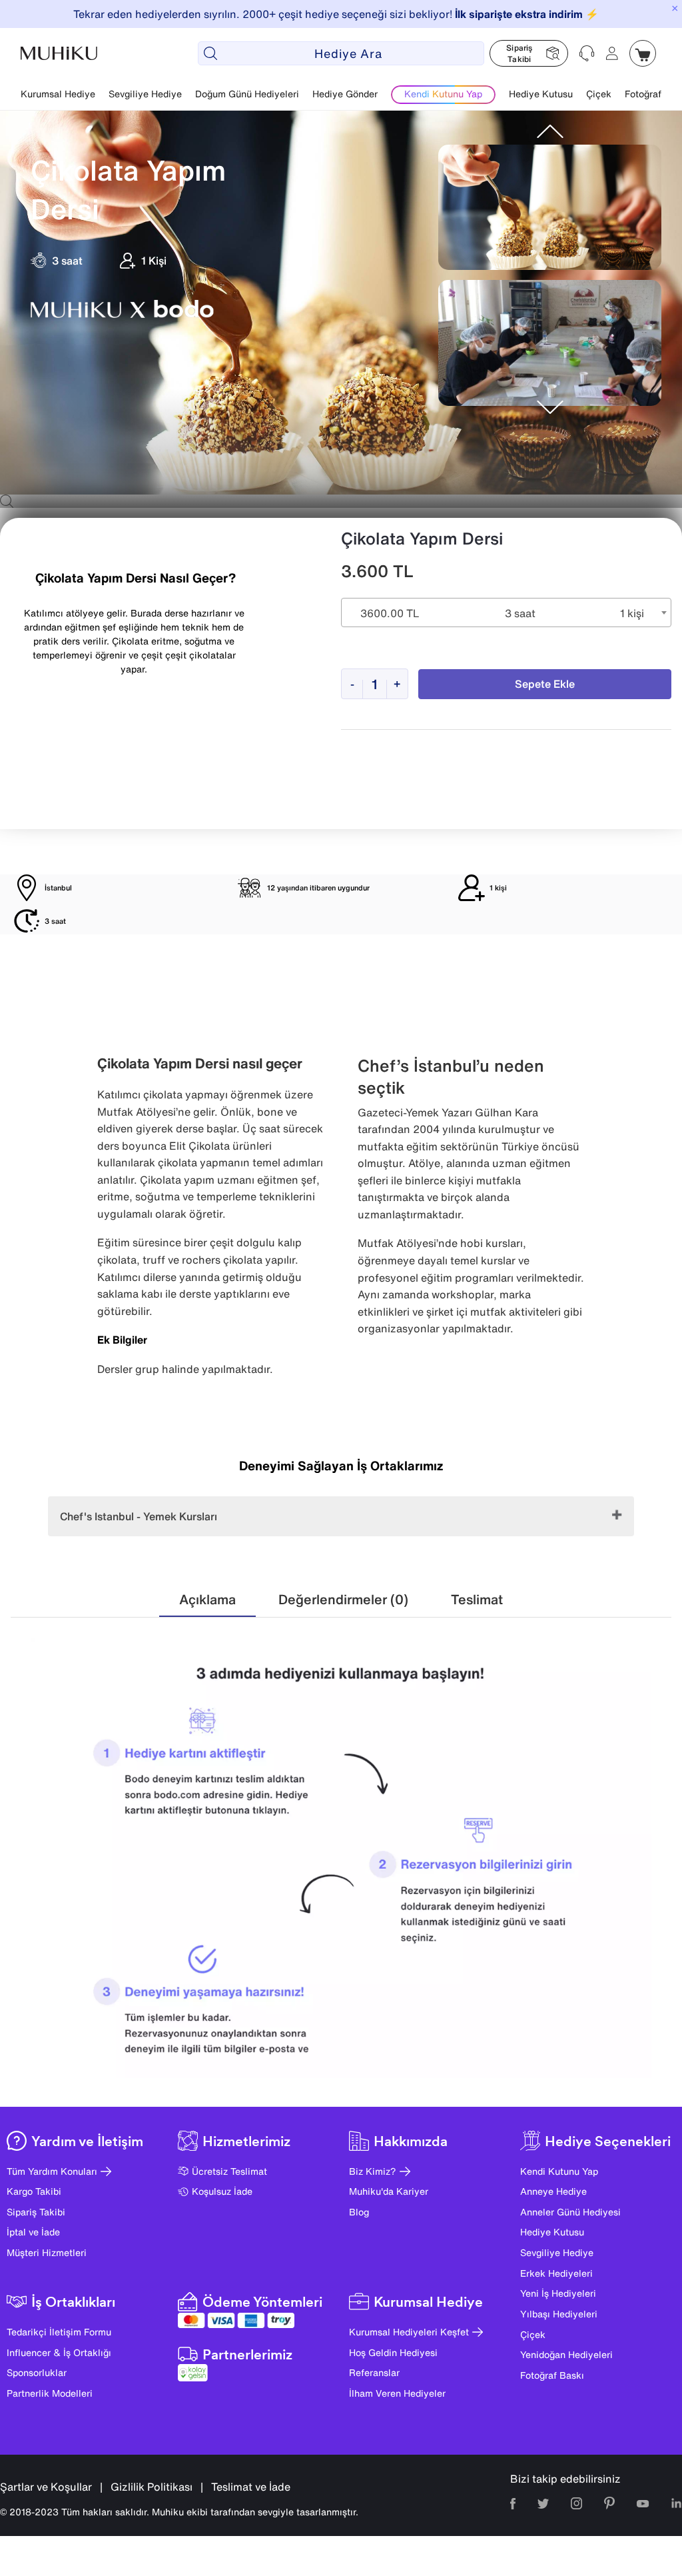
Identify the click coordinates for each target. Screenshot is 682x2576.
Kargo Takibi (34, 2191)
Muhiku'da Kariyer (389, 2191)
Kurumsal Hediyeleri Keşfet (409, 2332)
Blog (359, 2212)
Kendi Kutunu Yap (559, 2171)
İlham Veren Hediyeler (397, 2393)
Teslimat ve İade (251, 2487)
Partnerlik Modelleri (50, 2393)
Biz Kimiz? (373, 2171)
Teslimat (477, 1599)
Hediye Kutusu (541, 94)
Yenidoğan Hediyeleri (566, 2354)
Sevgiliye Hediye (145, 94)
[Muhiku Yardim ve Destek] (587, 53)
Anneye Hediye (553, 2191)
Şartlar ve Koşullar (46, 2487)
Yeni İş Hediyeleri (558, 2293)
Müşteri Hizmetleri (47, 2252)
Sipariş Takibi (36, 2212)
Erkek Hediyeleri (556, 2273)
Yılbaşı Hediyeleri (559, 2314)
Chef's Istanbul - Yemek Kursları (139, 1516)
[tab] (207, 1600)
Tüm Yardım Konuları (52, 2171)
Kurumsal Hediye (58, 94)
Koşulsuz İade (222, 2191)
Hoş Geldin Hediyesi (393, 2352)
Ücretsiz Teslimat (229, 2171)
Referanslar (374, 2372)
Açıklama (207, 1599)
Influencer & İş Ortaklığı (59, 2352)
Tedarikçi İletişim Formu (59, 2332)
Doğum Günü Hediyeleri (247, 94)
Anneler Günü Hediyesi (570, 2212)
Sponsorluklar (37, 2372)
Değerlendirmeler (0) (343, 1599)
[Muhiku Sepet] (643, 53)
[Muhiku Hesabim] (612, 53)
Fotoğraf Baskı (552, 2375)
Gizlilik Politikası (152, 2487)
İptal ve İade (33, 2232)
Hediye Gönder (345, 94)
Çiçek (599, 94)
